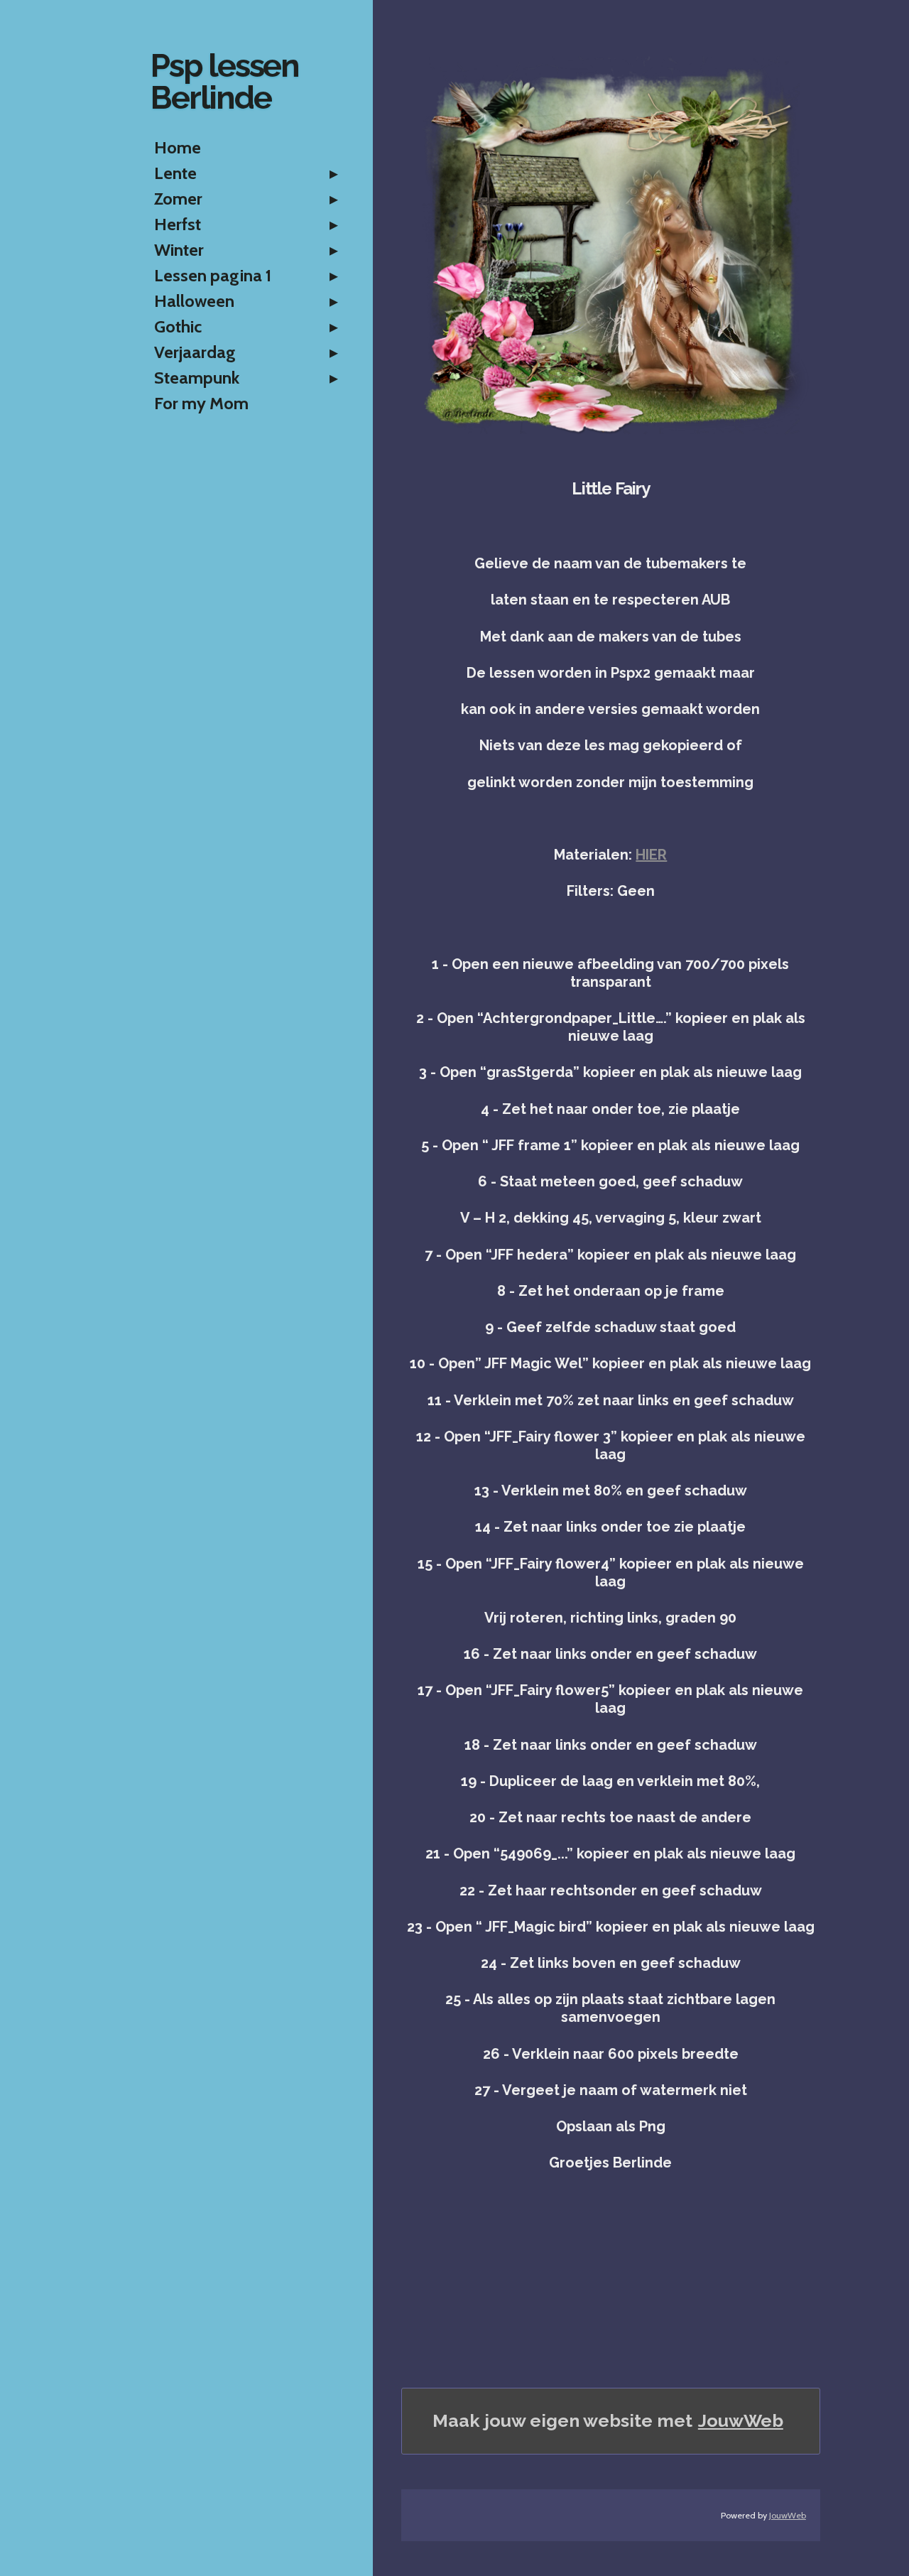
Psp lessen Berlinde (225, 82)
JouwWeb (741, 2420)
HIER (651, 855)
